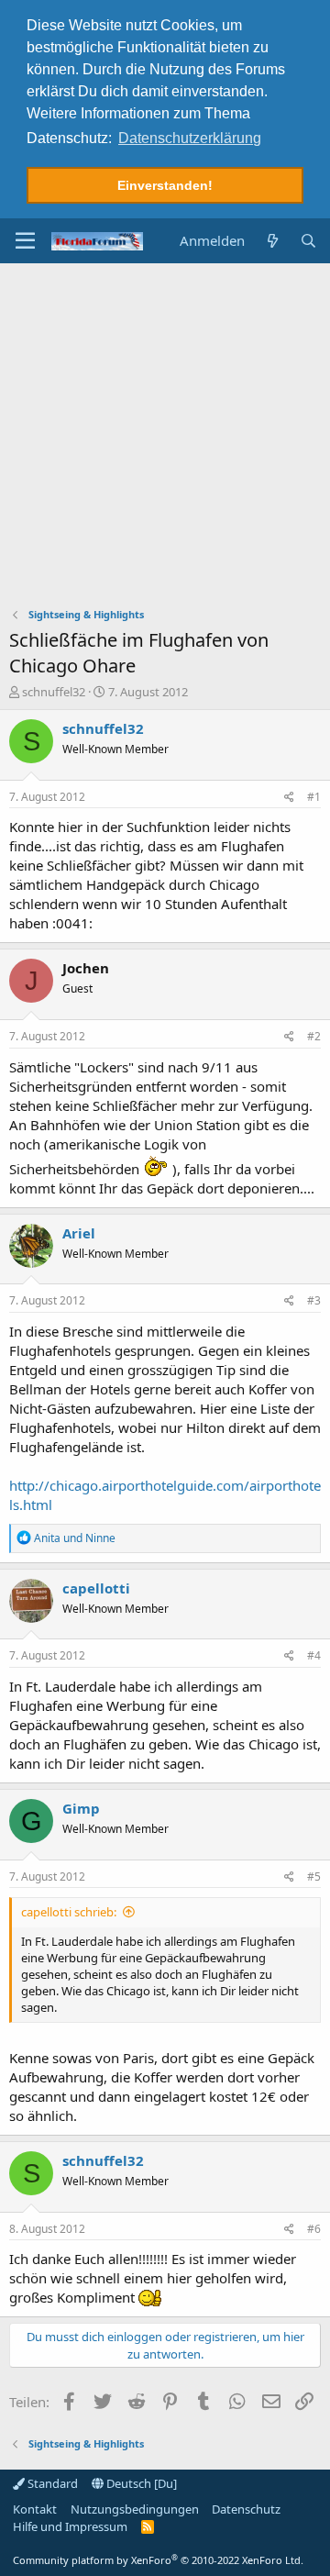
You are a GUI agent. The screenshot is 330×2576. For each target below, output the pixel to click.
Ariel (79, 1233)
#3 (314, 1300)
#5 (314, 1876)
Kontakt (35, 2509)
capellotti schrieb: (69, 1912)
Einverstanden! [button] (165, 185)
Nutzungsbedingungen (135, 2509)
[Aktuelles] (272, 241)
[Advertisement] (165, 438)
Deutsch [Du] (140, 2483)
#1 (314, 797)
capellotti (96, 1588)
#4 (314, 1655)
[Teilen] (289, 798)
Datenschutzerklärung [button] (190, 138)
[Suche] (308, 241)
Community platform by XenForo (158, 2560)
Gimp (81, 1808)
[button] (25, 241)
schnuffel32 (54, 692)
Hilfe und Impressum (70, 2526)
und (75, 1538)
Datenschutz (246, 2509)
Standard (51, 2483)
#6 (314, 2229)
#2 (314, 1036)
